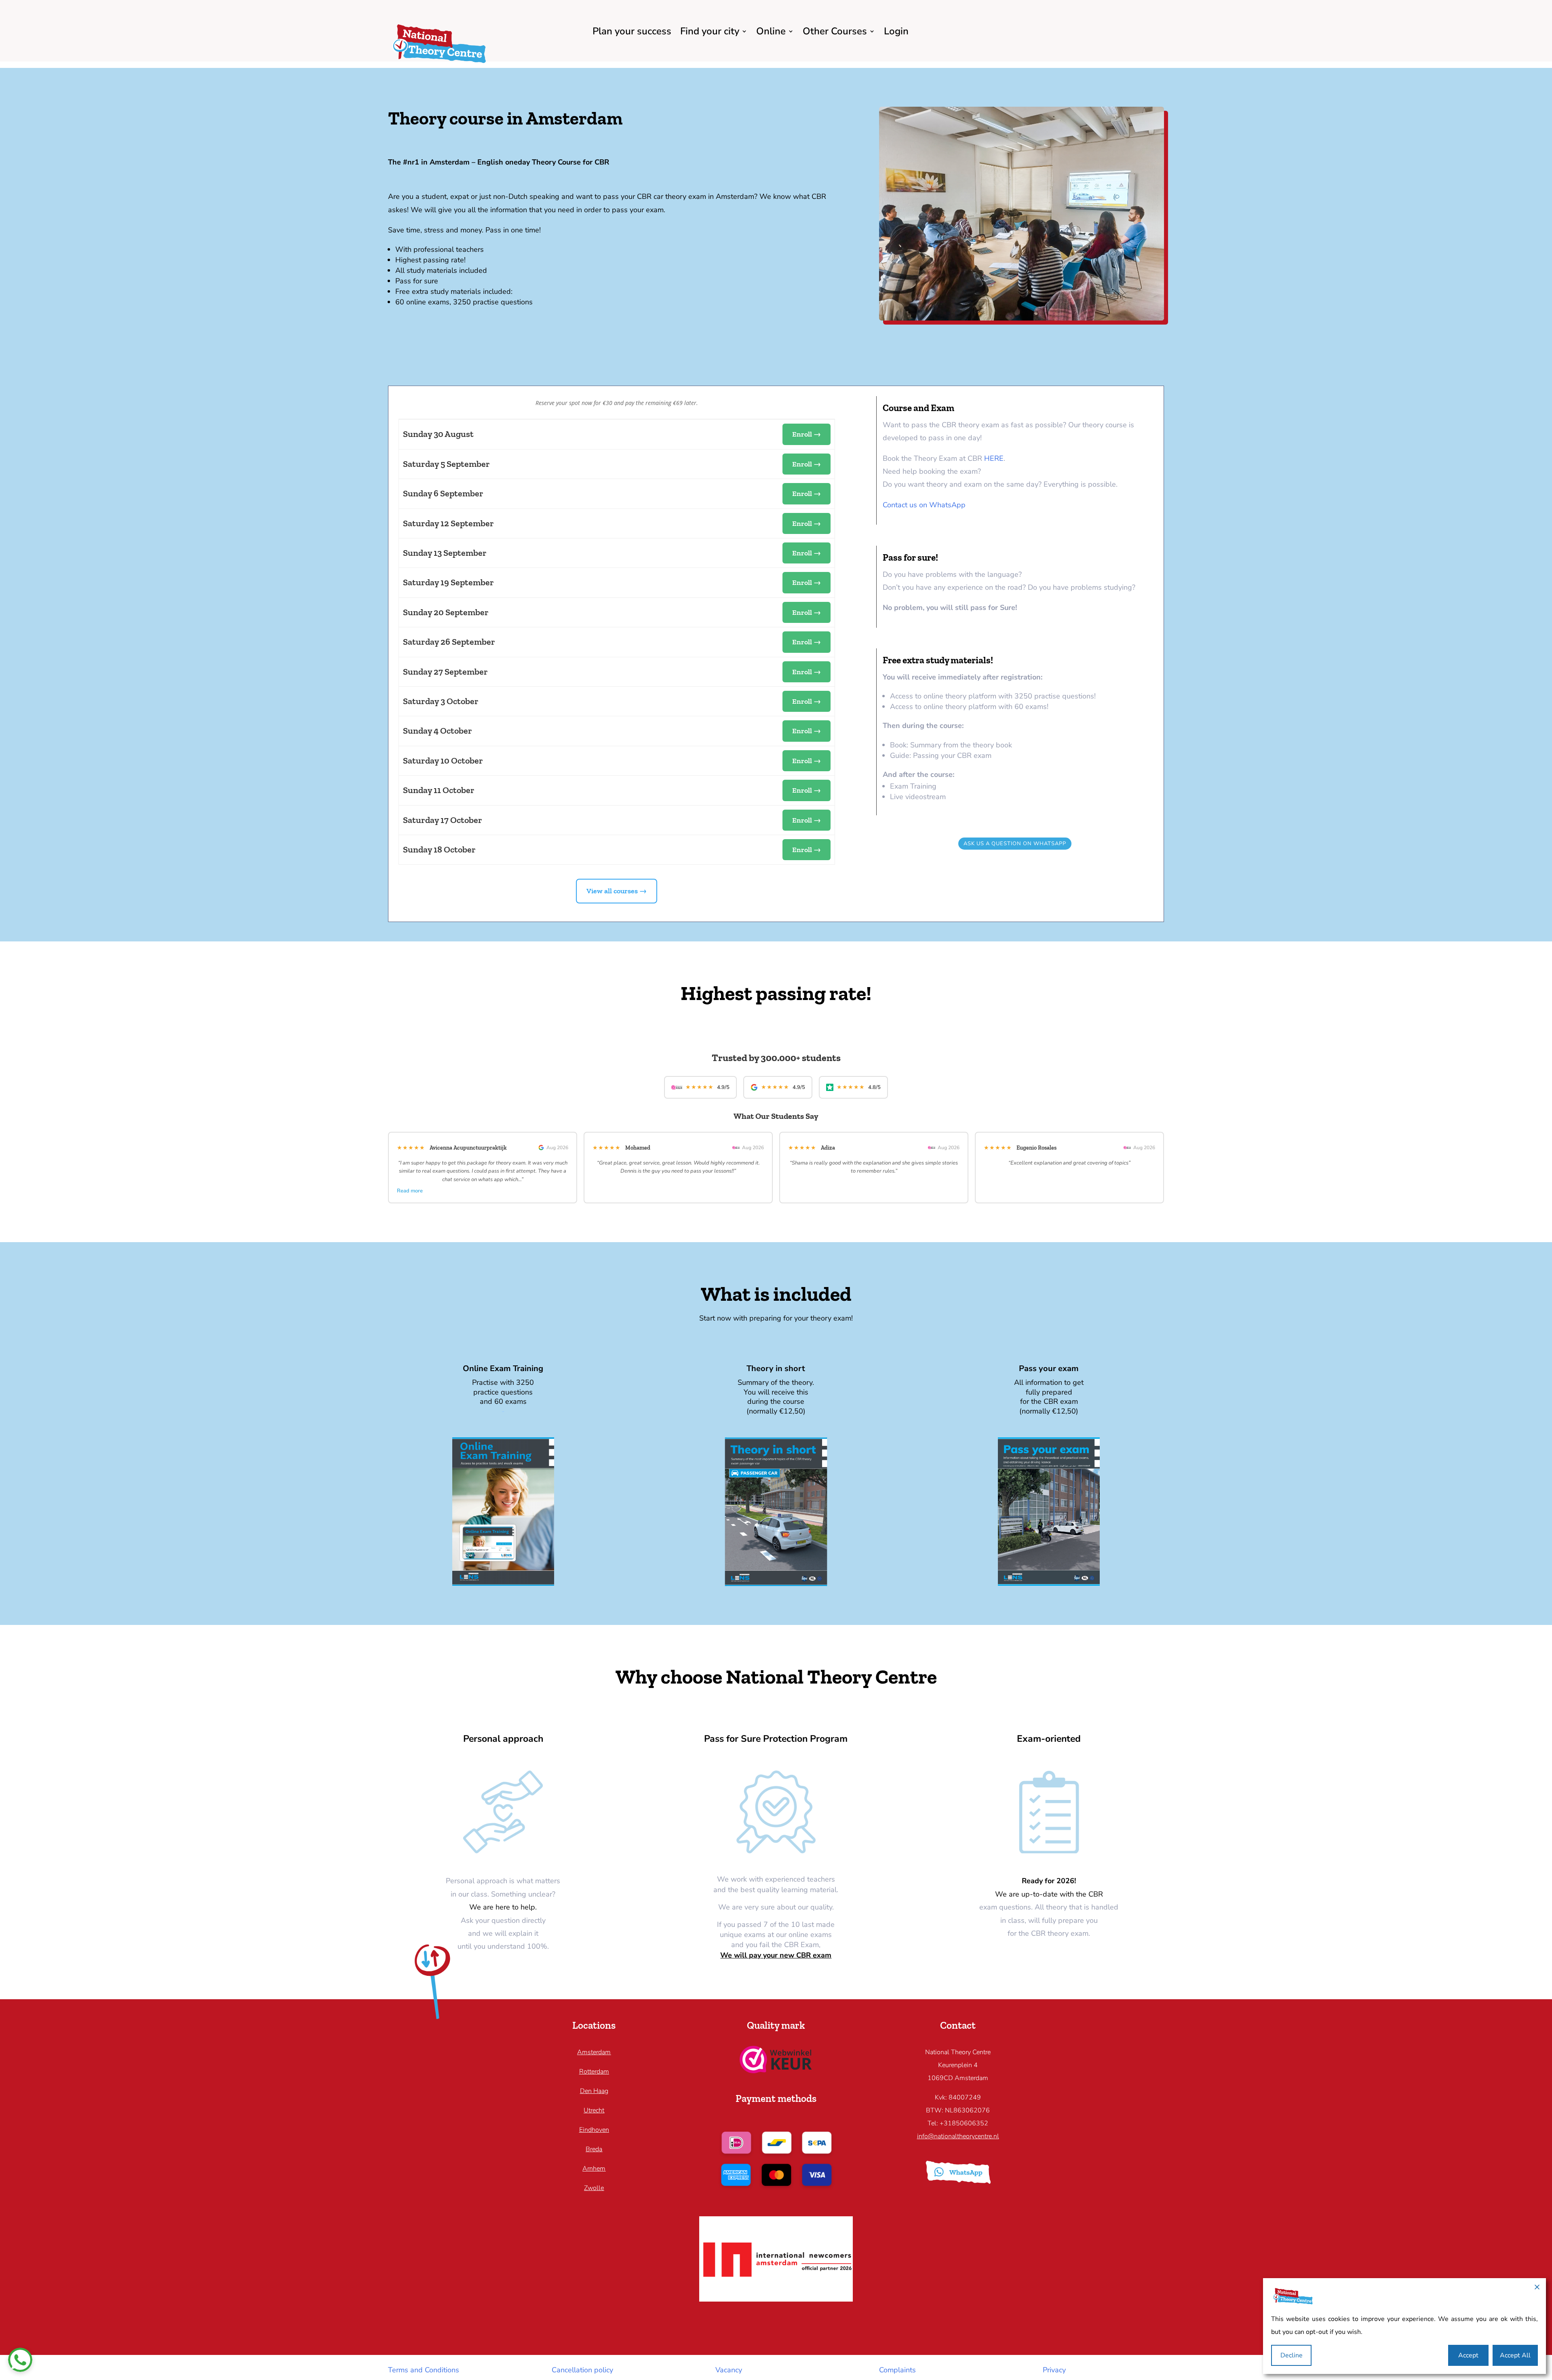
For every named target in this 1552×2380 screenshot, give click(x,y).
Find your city (710, 31)
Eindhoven (594, 2130)
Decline (1292, 2355)
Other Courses (835, 31)
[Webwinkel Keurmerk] (776, 2071)
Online (771, 31)
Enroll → (807, 434)
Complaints (897, 2370)
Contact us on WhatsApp (924, 505)
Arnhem (594, 2169)
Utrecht (594, 2110)
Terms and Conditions (424, 2370)
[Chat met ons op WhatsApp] (20, 2360)
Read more (410, 1191)
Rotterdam (594, 2072)
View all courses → (617, 891)
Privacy (1054, 2370)
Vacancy (729, 2370)
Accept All (1515, 2355)
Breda (594, 2149)
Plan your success (632, 31)
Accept (1468, 2355)
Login (896, 31)
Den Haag (594, 2091)
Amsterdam (594, 2052)
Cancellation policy (582, 2370)
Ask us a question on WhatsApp (1015, 844)
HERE (994, 458)
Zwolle (594, 2188)
